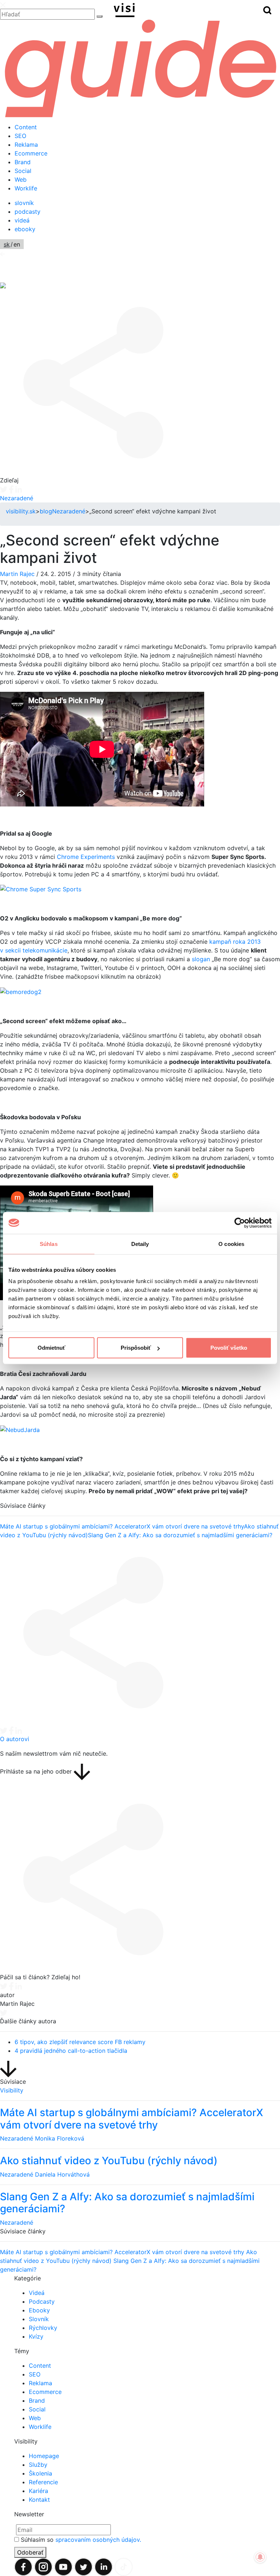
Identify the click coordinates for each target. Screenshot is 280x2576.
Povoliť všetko (229, 1348)
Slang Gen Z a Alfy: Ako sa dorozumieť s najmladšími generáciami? (180, 1535)
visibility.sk (21, 511)
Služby (38, 2465)
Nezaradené (17, 498)
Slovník (39, 2319)
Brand (23, 162)
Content (26, 127)
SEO (20, 136)
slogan (201, 959)
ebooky (25, 229)
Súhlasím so (81, 2540)
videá (22, 220)
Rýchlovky (43, 2328)
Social (23, 171)
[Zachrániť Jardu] (20, 1429)
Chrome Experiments (86, 857)
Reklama (26, 145)
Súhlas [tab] (49, 1244)
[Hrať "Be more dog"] (21, 991)
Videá (37, 2293)
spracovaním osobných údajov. (98, 2540)
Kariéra (38, 2491)
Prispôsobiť (136, 1348)
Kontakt (39, 2500)
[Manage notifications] (260, 2557)
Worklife (26, 188)
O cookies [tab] (231, 1244)
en (17, 244)
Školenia (40, 2473)
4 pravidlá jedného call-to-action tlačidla (71, 2051)
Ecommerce (31, 153)
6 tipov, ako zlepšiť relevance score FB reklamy (80, 2042)
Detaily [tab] (140, 1244)
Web (21, 180)
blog (46, 511)
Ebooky (39, 2310)
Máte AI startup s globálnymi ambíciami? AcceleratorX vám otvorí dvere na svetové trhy (122, 1526)
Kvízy (36, 2336)
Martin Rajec (17, 574)
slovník (24, 203)
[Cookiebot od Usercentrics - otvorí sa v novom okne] (240, 1223)
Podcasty (42, 2301)
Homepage (44, 2456)
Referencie (43, 2482)
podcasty (28, 212)
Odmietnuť (51, 1348)
